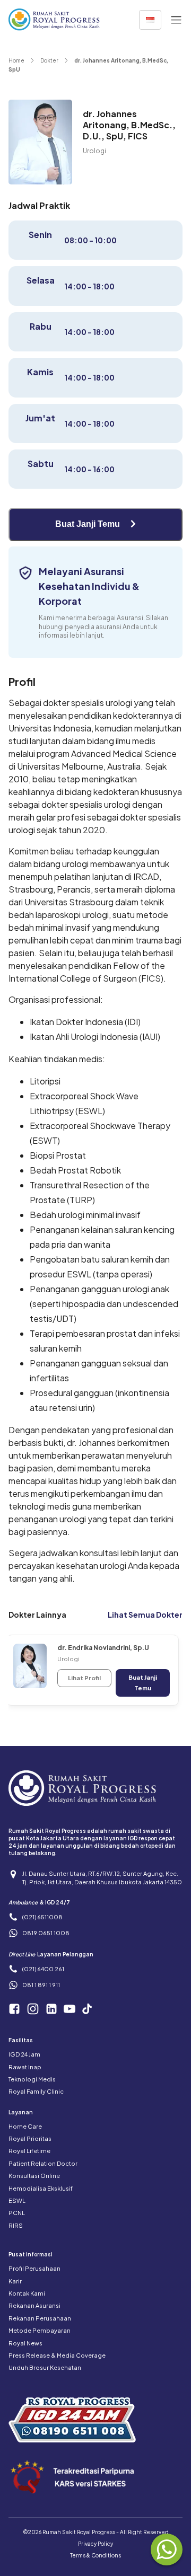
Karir (15, 2281)
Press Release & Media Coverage (57, 2355)
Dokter (49, 60)
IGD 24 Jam (24, 2054)
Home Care (25, 2126)
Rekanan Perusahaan (40, 2318)
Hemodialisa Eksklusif (41, 2188)
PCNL (17, 2213)
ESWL (17, 2200)
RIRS (16, 2225)
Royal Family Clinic (36, 2091)
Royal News (25, 2343)
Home (16, 60)
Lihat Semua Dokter (145, 1615)
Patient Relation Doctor (43, 2163)
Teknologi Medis (32, 2079)
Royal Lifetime (29, 2151)
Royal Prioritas (30, 2138)
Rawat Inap (25, 2067)
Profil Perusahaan (34, 2268)
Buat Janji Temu (89, 524)
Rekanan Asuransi (34, 2305)
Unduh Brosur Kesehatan (45, 2367)
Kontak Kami (27, 2293)
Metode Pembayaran (40, 2330)
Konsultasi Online (34, 2176)
